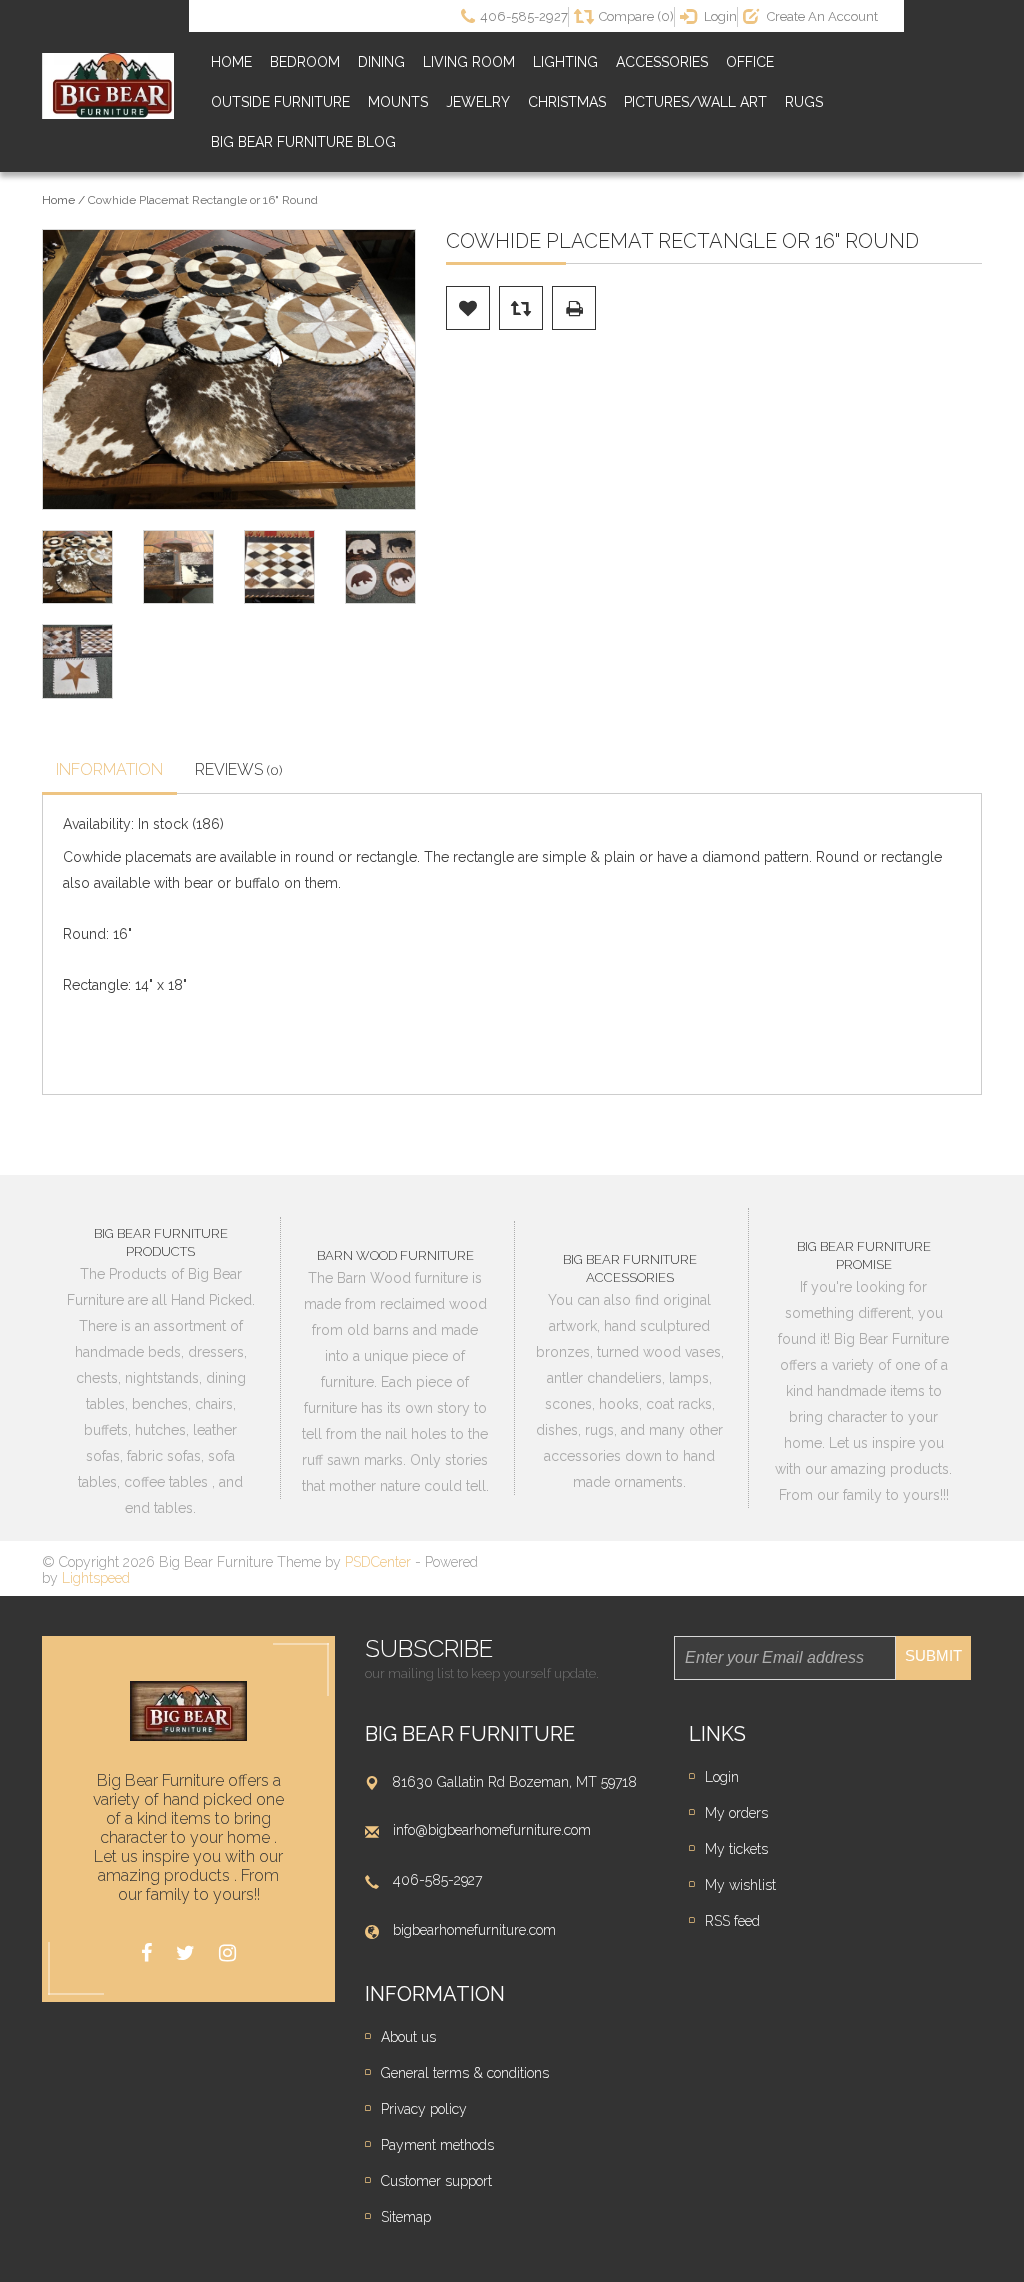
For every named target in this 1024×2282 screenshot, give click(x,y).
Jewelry (478, 102)
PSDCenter (378, 1562)
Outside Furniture (280, 102)
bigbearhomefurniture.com (474, 1930)
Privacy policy (424, 2109)
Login (722, 1777)
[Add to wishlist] (468, 308)
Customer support (436, 2181)
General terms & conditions (465, 2073)
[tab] (109, 772)
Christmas (567, 102)
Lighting (565, 62)
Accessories (662, 62)
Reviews (239, 769)
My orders (736, 1813)
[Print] (574, 308)
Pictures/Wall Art (695, 102)
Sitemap (406, 2217)
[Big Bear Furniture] (108, 86)
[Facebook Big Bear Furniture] (146, 1953)
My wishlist (740, 1885)
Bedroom (305, 62)
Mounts (398, 102)
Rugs (804, 102)
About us (408, 2037)
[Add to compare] (521, 308)
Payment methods (437, 2145)
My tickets (736, 1849)
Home (231, 62)
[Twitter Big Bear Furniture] (185, 1953)
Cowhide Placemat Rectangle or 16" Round (203, 200)
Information (109, 769)
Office (750, 62)
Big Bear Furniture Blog (303, 142)
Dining (381, 62)
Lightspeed (96, 1578)
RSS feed (732, 1921)
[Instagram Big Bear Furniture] (227, 1953)
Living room (469, 62)
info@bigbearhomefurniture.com (492, 1830)
